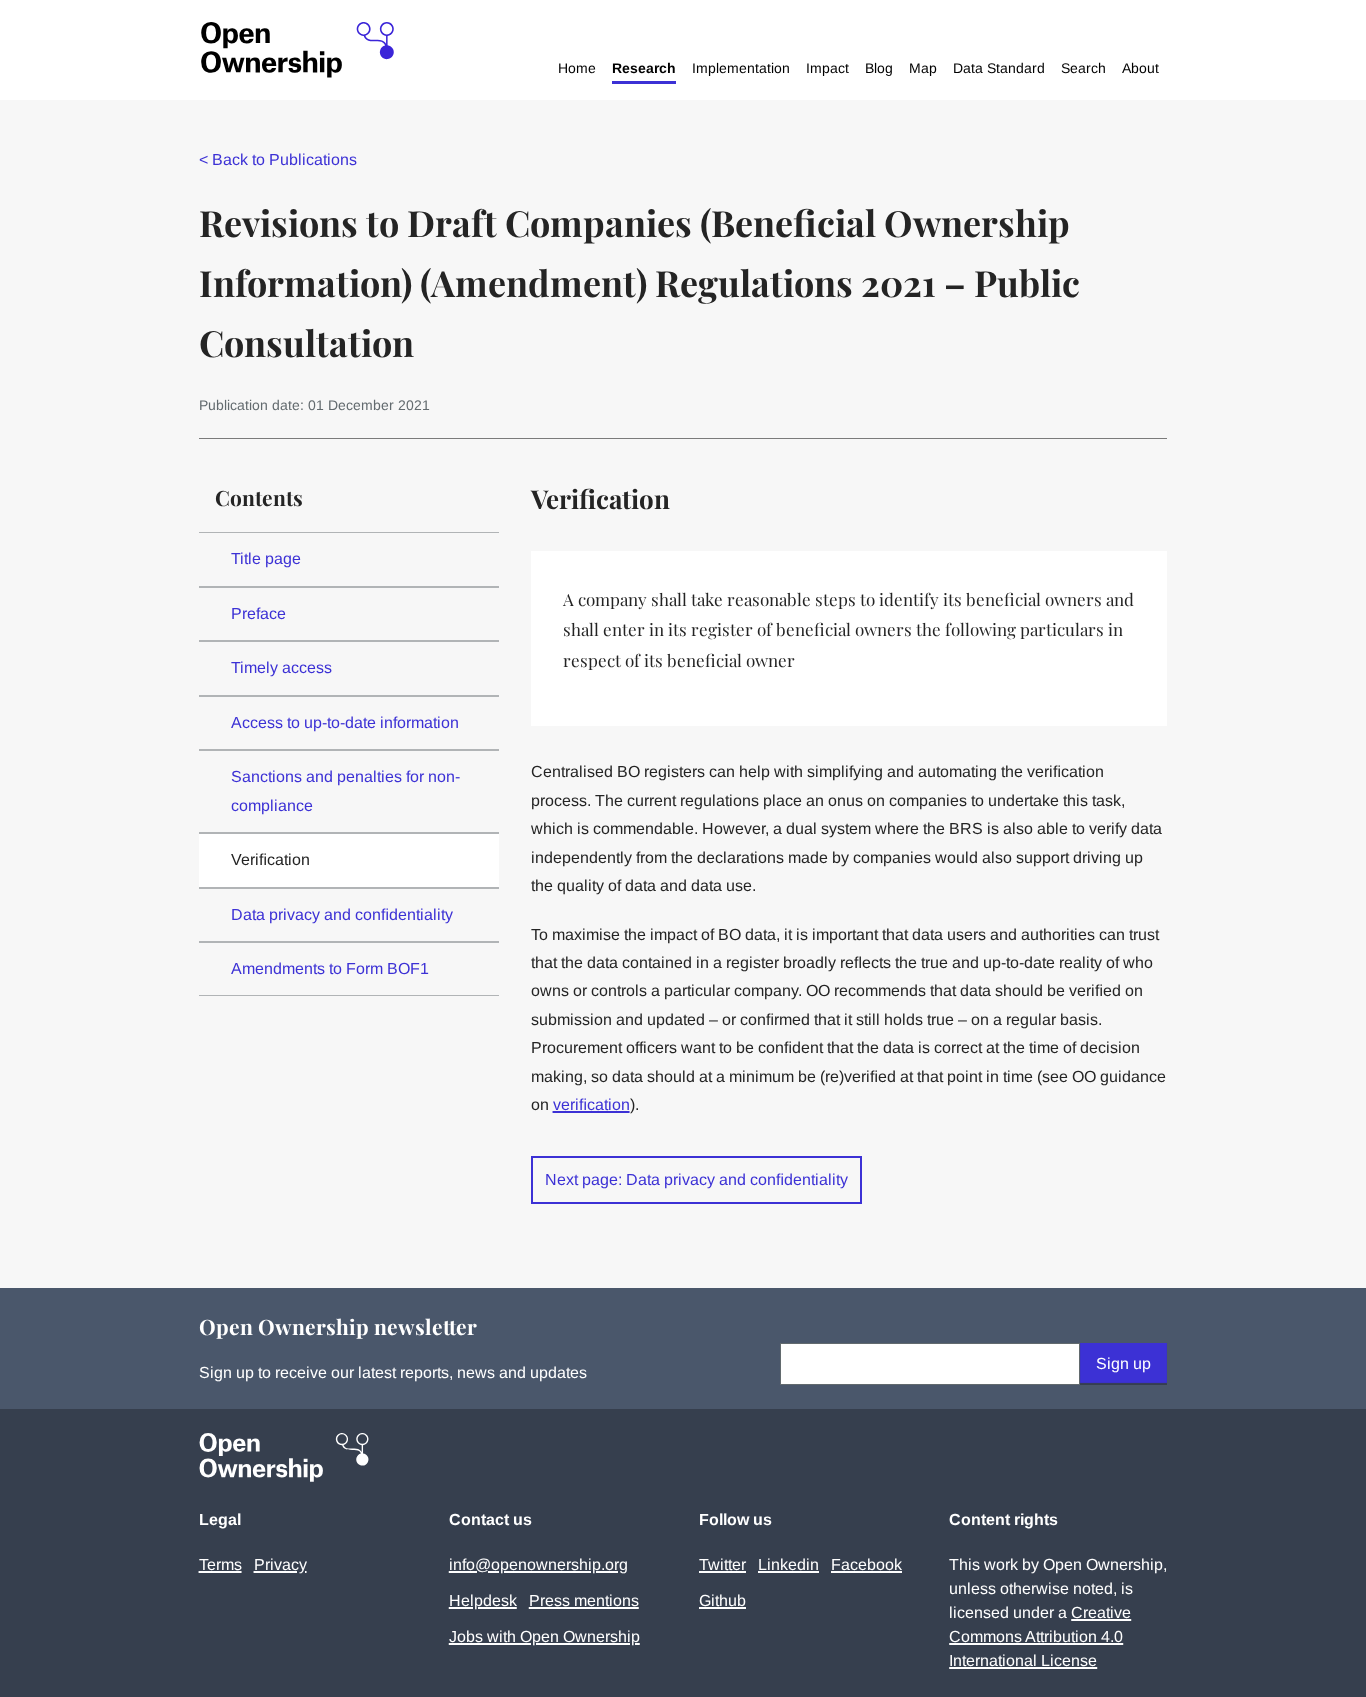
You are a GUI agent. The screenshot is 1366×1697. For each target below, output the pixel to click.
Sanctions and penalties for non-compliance (345, 790)
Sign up (1123, 1363)
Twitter (722, 1564)
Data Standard (999, 68)
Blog (879, 68)
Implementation (741, 68)
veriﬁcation (591, 1104)
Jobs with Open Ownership (544, 1636)
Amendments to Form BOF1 (330, 968)
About (1140, 68)
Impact (827, 68)
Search (1083, 68)
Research (644, 68)
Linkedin (788, 1564)
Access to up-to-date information (345, 722)
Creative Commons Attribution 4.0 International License (1040, 1636)
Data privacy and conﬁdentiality (342, 914)
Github (722, 1600)
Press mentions (584, 1600)
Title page (266, 558)
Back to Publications (278, 159)
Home (577, 68)
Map (923, 68)
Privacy (280, 1564)
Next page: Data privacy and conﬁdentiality (696, 1179)
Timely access (281, 667)
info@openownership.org (538, 1564)
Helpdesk (483, 1600)
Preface (258, 613)
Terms (220, 1564)
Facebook (866, 1564)
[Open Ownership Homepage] (297, 50)
